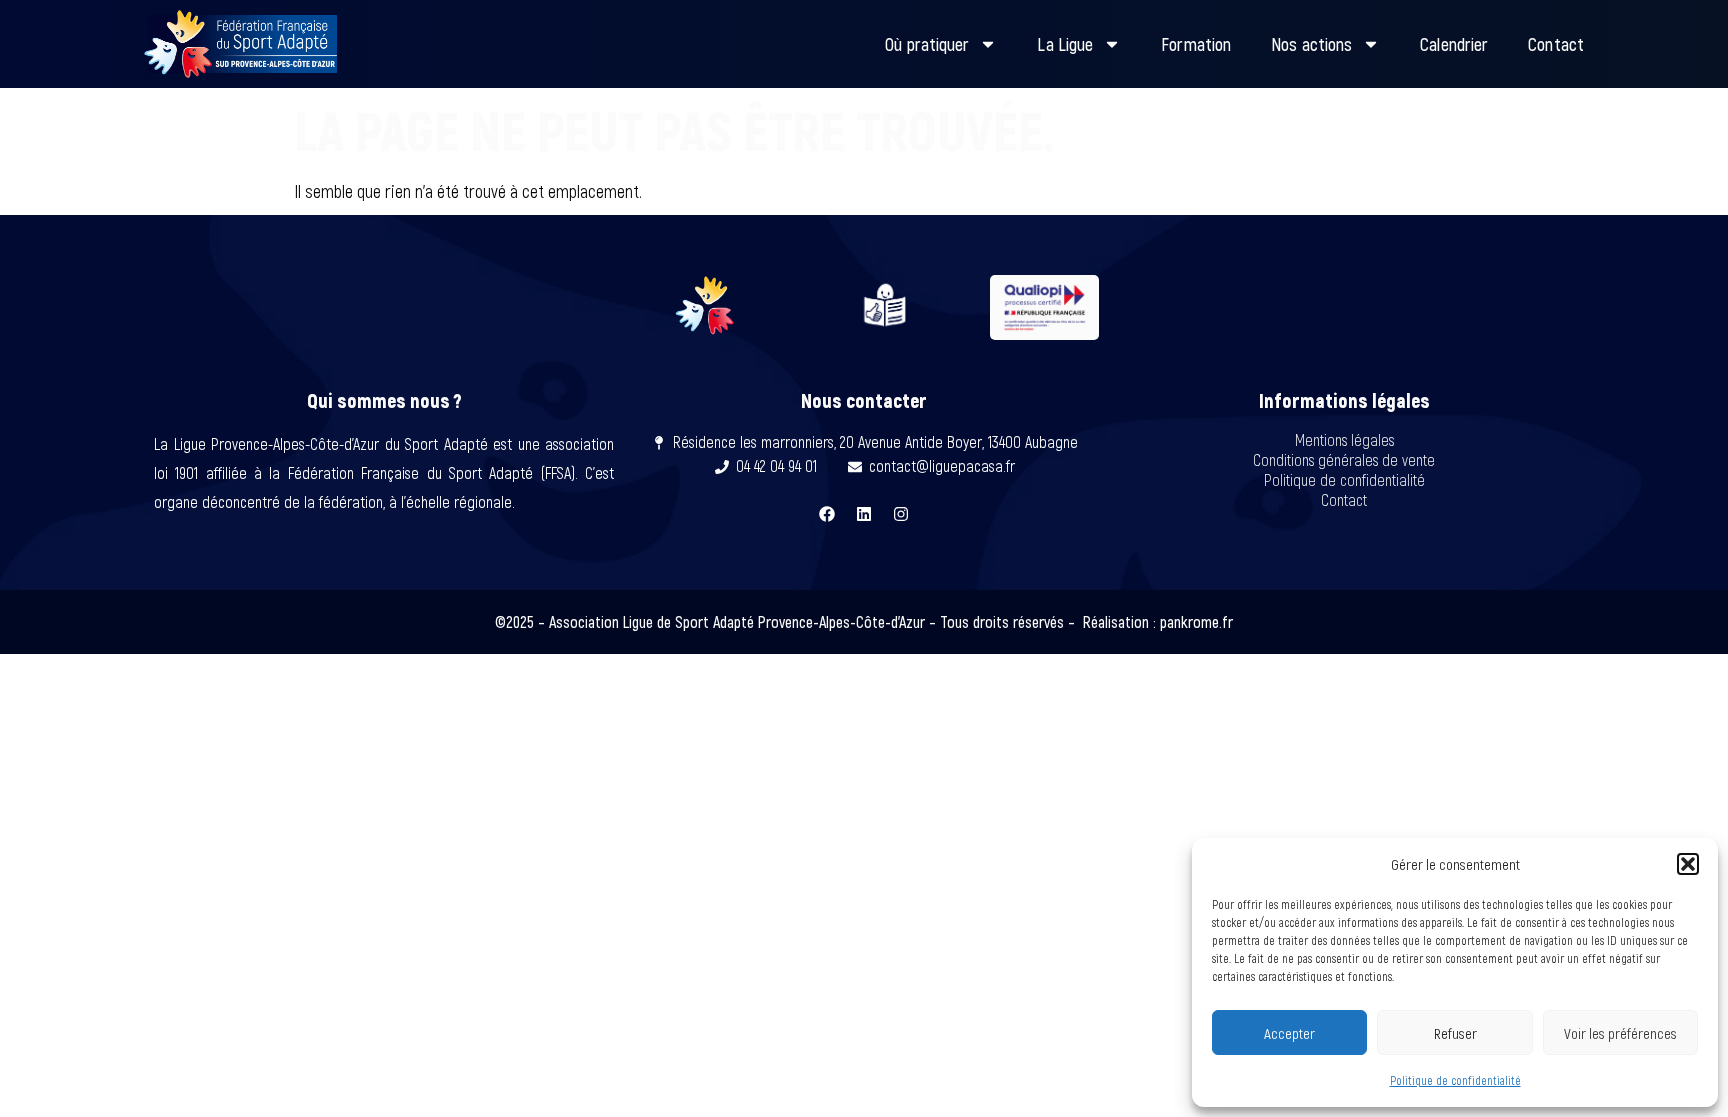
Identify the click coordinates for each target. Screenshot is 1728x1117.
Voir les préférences (1620, 1033)
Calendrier (1454, 44)
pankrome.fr (1196, 621)
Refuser (1455, 1033)
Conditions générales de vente (1344, 459)
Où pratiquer (927, 44)
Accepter (1289, 1033)
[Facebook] (827, 514)
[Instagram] (901, 514)
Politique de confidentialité (1455, 1080)
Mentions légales (1344, 439)
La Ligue (1065, 44)
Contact (1556, 44)
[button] (1688, 864)
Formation (1196, 44)
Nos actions (1311, 44)
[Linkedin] (864, 514)
